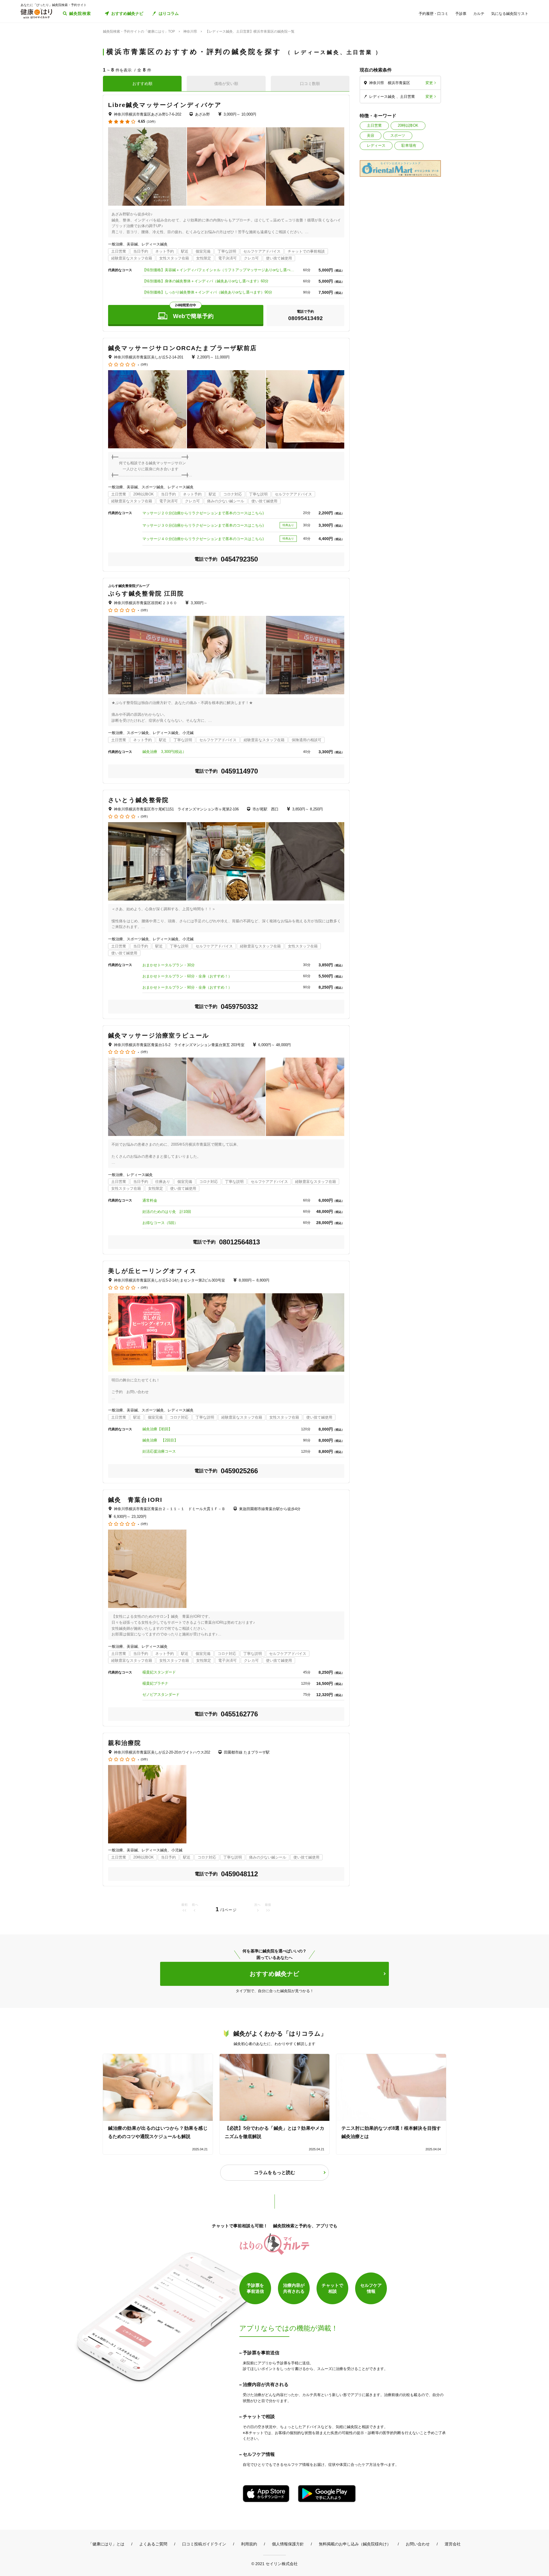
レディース (376, 145)
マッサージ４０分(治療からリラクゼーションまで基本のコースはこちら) (203, 539)
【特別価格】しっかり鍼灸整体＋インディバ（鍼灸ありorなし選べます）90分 (207, 292)
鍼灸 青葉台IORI (135, 1500)
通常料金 (150, 1200)
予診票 (461, 14)
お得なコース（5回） (160, 1223)
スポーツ (398, 135)
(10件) (151, 122)
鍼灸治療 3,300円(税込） (164, 752)
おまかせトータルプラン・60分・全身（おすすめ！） (187, 976)
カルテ (479, 14)
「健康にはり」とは (106, 2544)
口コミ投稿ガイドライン (204, 2544)
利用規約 (249, 2544)
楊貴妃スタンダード (159, 1672)
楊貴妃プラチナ (155, 1683)
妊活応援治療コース (159, 1451)
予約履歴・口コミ (433, 14)
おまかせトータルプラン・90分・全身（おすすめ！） (187, 987)
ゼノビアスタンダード (161, 1694)
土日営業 (374, 125)
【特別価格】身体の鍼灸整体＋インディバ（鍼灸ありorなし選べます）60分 (205, 281)
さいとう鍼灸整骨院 (138, 800)
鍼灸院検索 (80, 13)
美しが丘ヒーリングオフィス (152, 1271)
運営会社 (453, 2544)
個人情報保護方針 (288, 2544)
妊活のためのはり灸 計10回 (167, 1212)
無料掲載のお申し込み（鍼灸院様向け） (355, 2544)
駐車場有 (409, 145)
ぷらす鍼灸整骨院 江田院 (146, 593)
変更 (429, 83)
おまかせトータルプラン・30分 (169, 965)
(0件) (144, 365)
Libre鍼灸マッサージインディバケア (165, 105)
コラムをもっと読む (274, 2173)
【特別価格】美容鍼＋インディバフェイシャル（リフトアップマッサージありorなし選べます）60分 (220, 270)
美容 (371, 135)
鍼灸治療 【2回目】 (160, 1440)
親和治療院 (125, 1743)
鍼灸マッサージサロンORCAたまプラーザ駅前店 (182, 348)
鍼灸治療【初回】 (157, 1429)
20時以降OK (408, 125)
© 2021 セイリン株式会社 (274, 2564)
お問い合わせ (418, 2544)
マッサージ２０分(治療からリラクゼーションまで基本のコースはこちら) (203, 513)
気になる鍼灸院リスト (510, 14)
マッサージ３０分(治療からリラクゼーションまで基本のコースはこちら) (203, 525)
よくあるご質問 (153, 2544)
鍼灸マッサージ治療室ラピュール (159, 1035)
